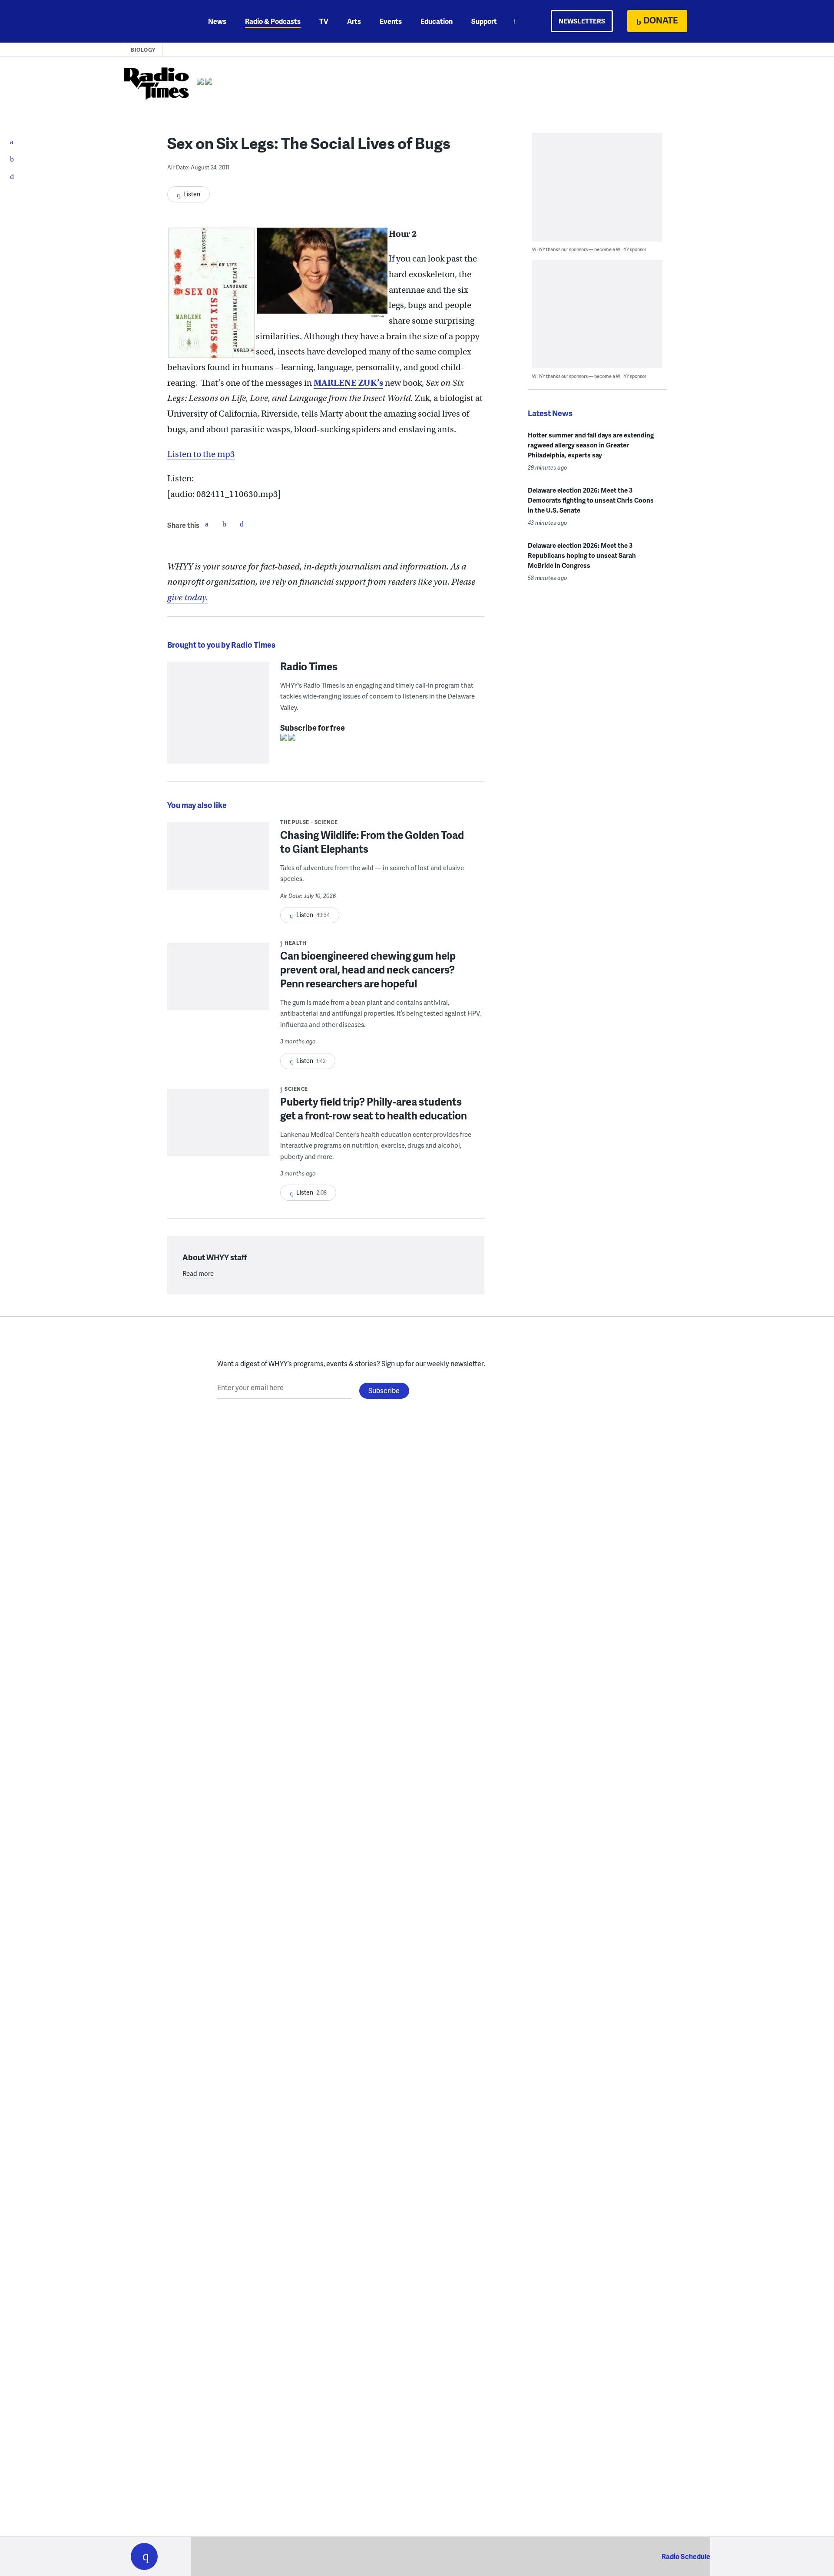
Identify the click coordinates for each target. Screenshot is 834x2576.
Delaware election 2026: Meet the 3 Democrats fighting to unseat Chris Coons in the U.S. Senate (591, 500)
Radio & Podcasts (273, 21)
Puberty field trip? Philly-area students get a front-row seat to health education (374, 1108)
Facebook (207, 524)
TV (324, 21)
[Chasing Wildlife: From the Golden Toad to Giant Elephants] (218, 862)
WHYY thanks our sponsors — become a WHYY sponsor (589, 249)
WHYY (156, 21)
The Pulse (295, 822)
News (217, 21)
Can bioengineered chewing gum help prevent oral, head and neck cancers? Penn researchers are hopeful (368, 969)
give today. (188, 598)
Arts (354, 21)
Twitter (224, 524)
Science (326, 822)
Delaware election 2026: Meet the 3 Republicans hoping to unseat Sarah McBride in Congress (582, 555)
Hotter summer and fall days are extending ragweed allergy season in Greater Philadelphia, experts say (591, 445)
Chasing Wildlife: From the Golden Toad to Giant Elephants (372, 842)
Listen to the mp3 (201, 454)
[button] (144, 2556)
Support (484, 21)
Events (391, 21)
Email (242, 524)
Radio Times (309, 666)
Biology (143, 50)
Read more (198, 1273)
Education (437, 21)
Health (295, 943)
